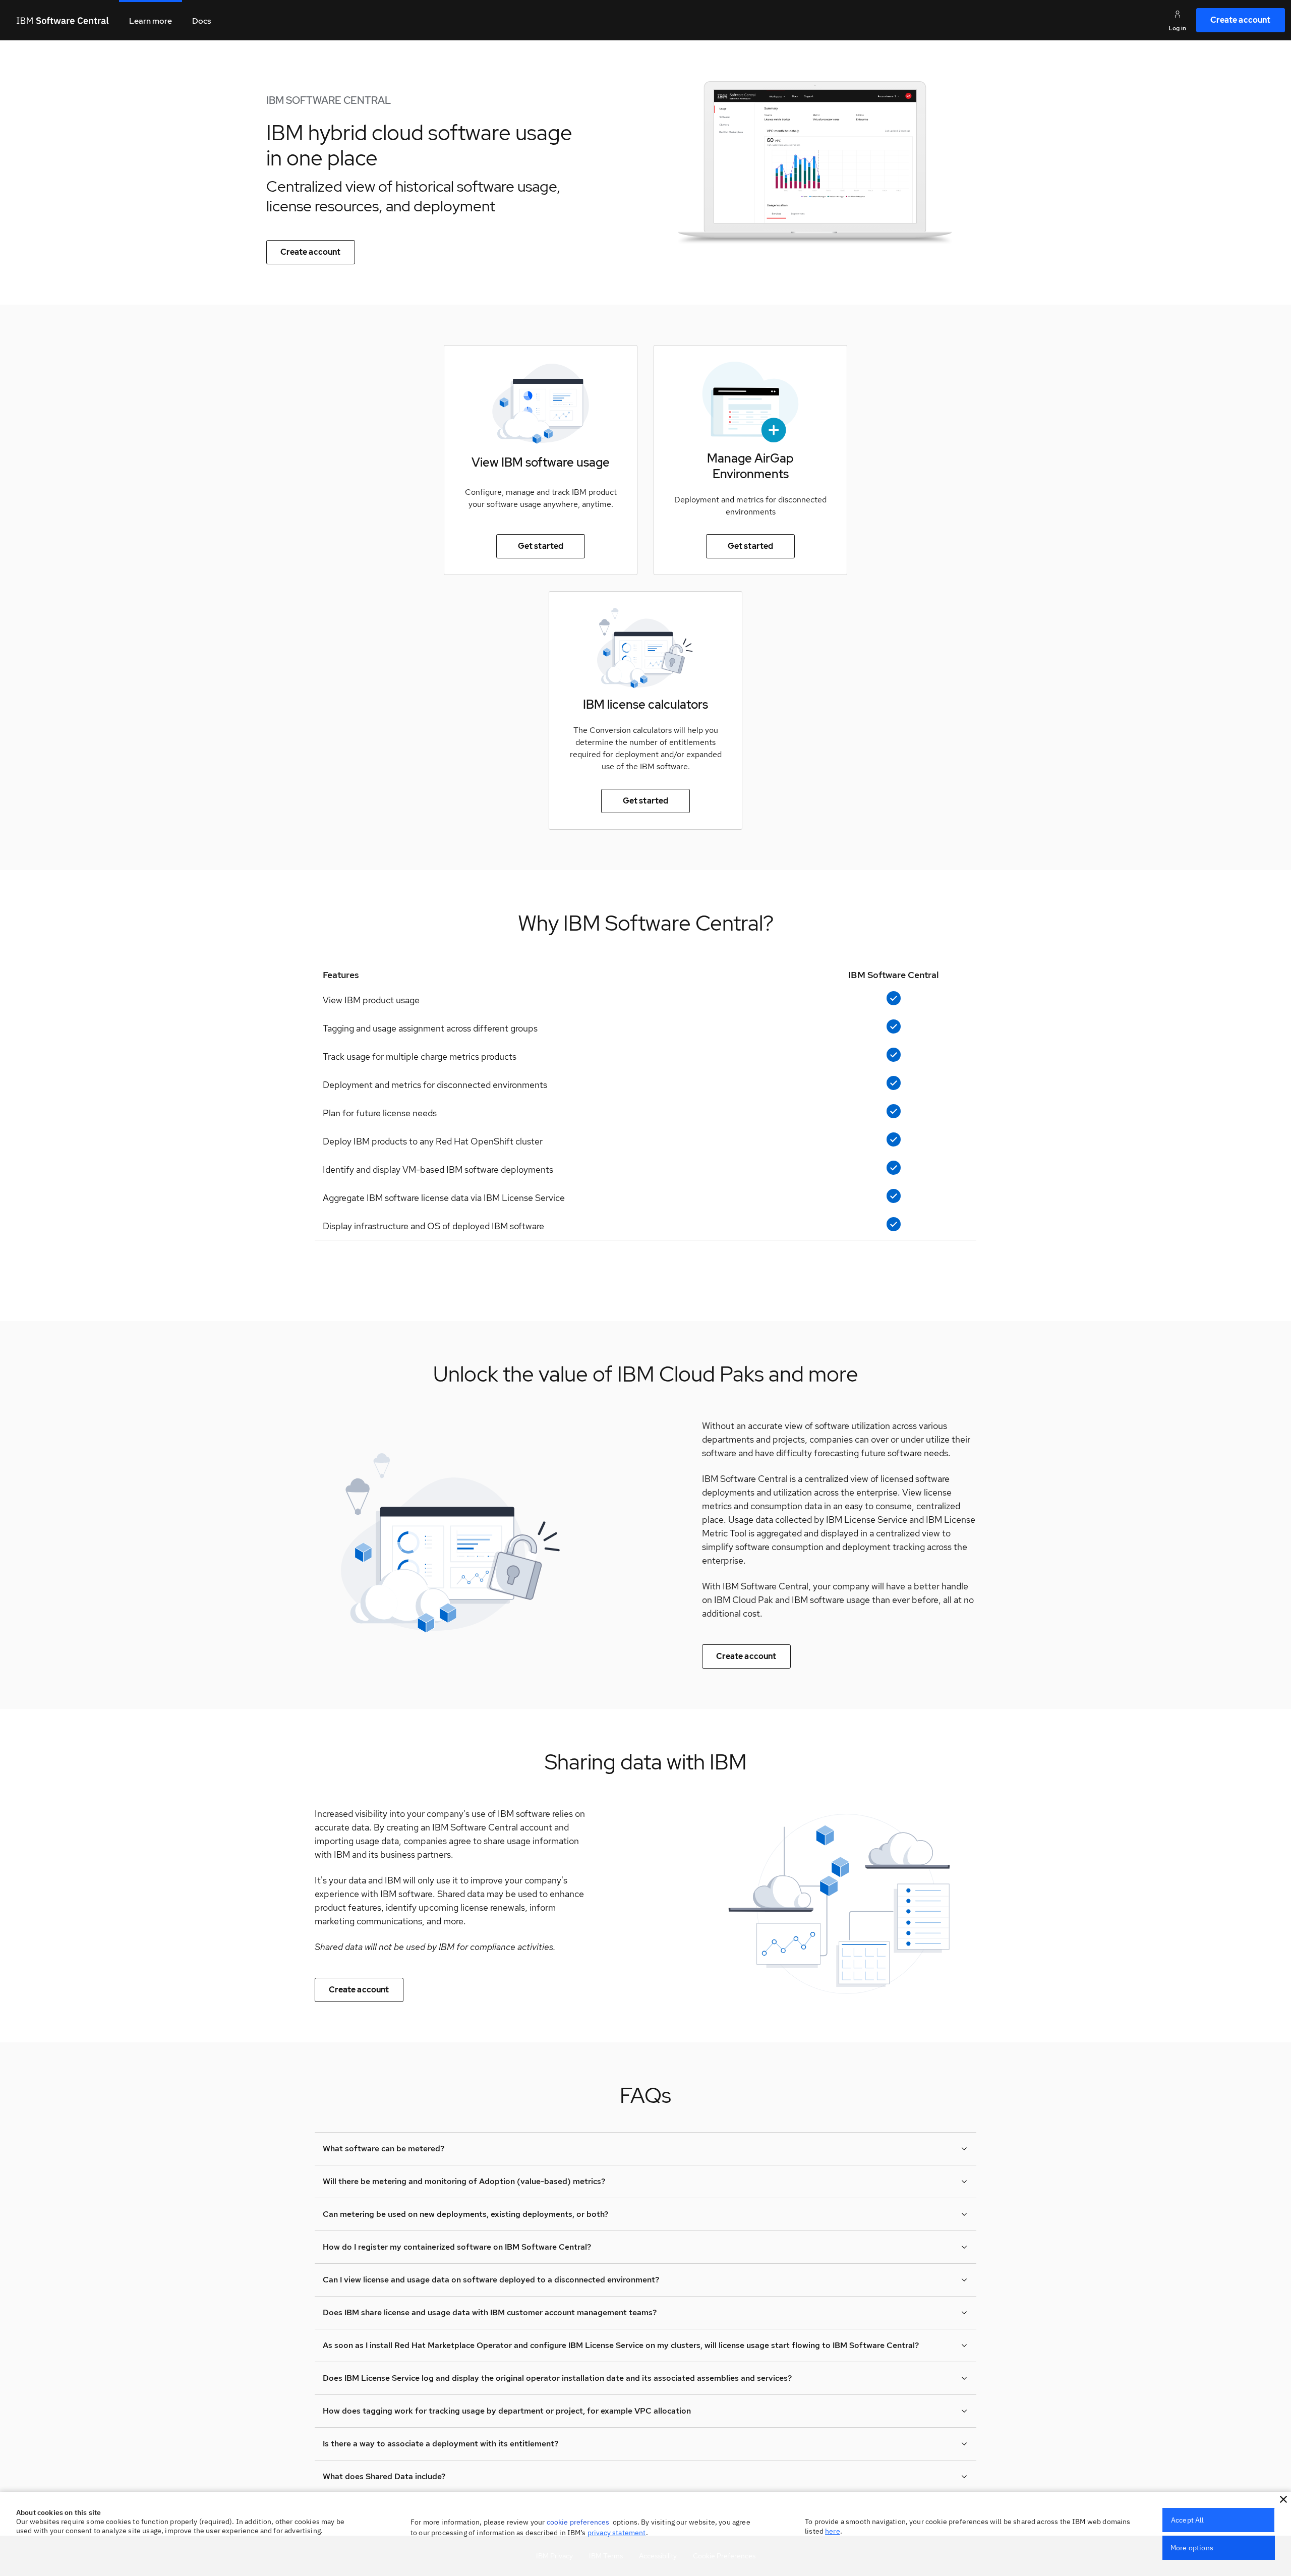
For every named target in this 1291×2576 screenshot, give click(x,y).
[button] (1283, 2499)
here (833, 2531)
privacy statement (617, 2533)
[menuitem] (1241, 20)
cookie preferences (578, 2522)
